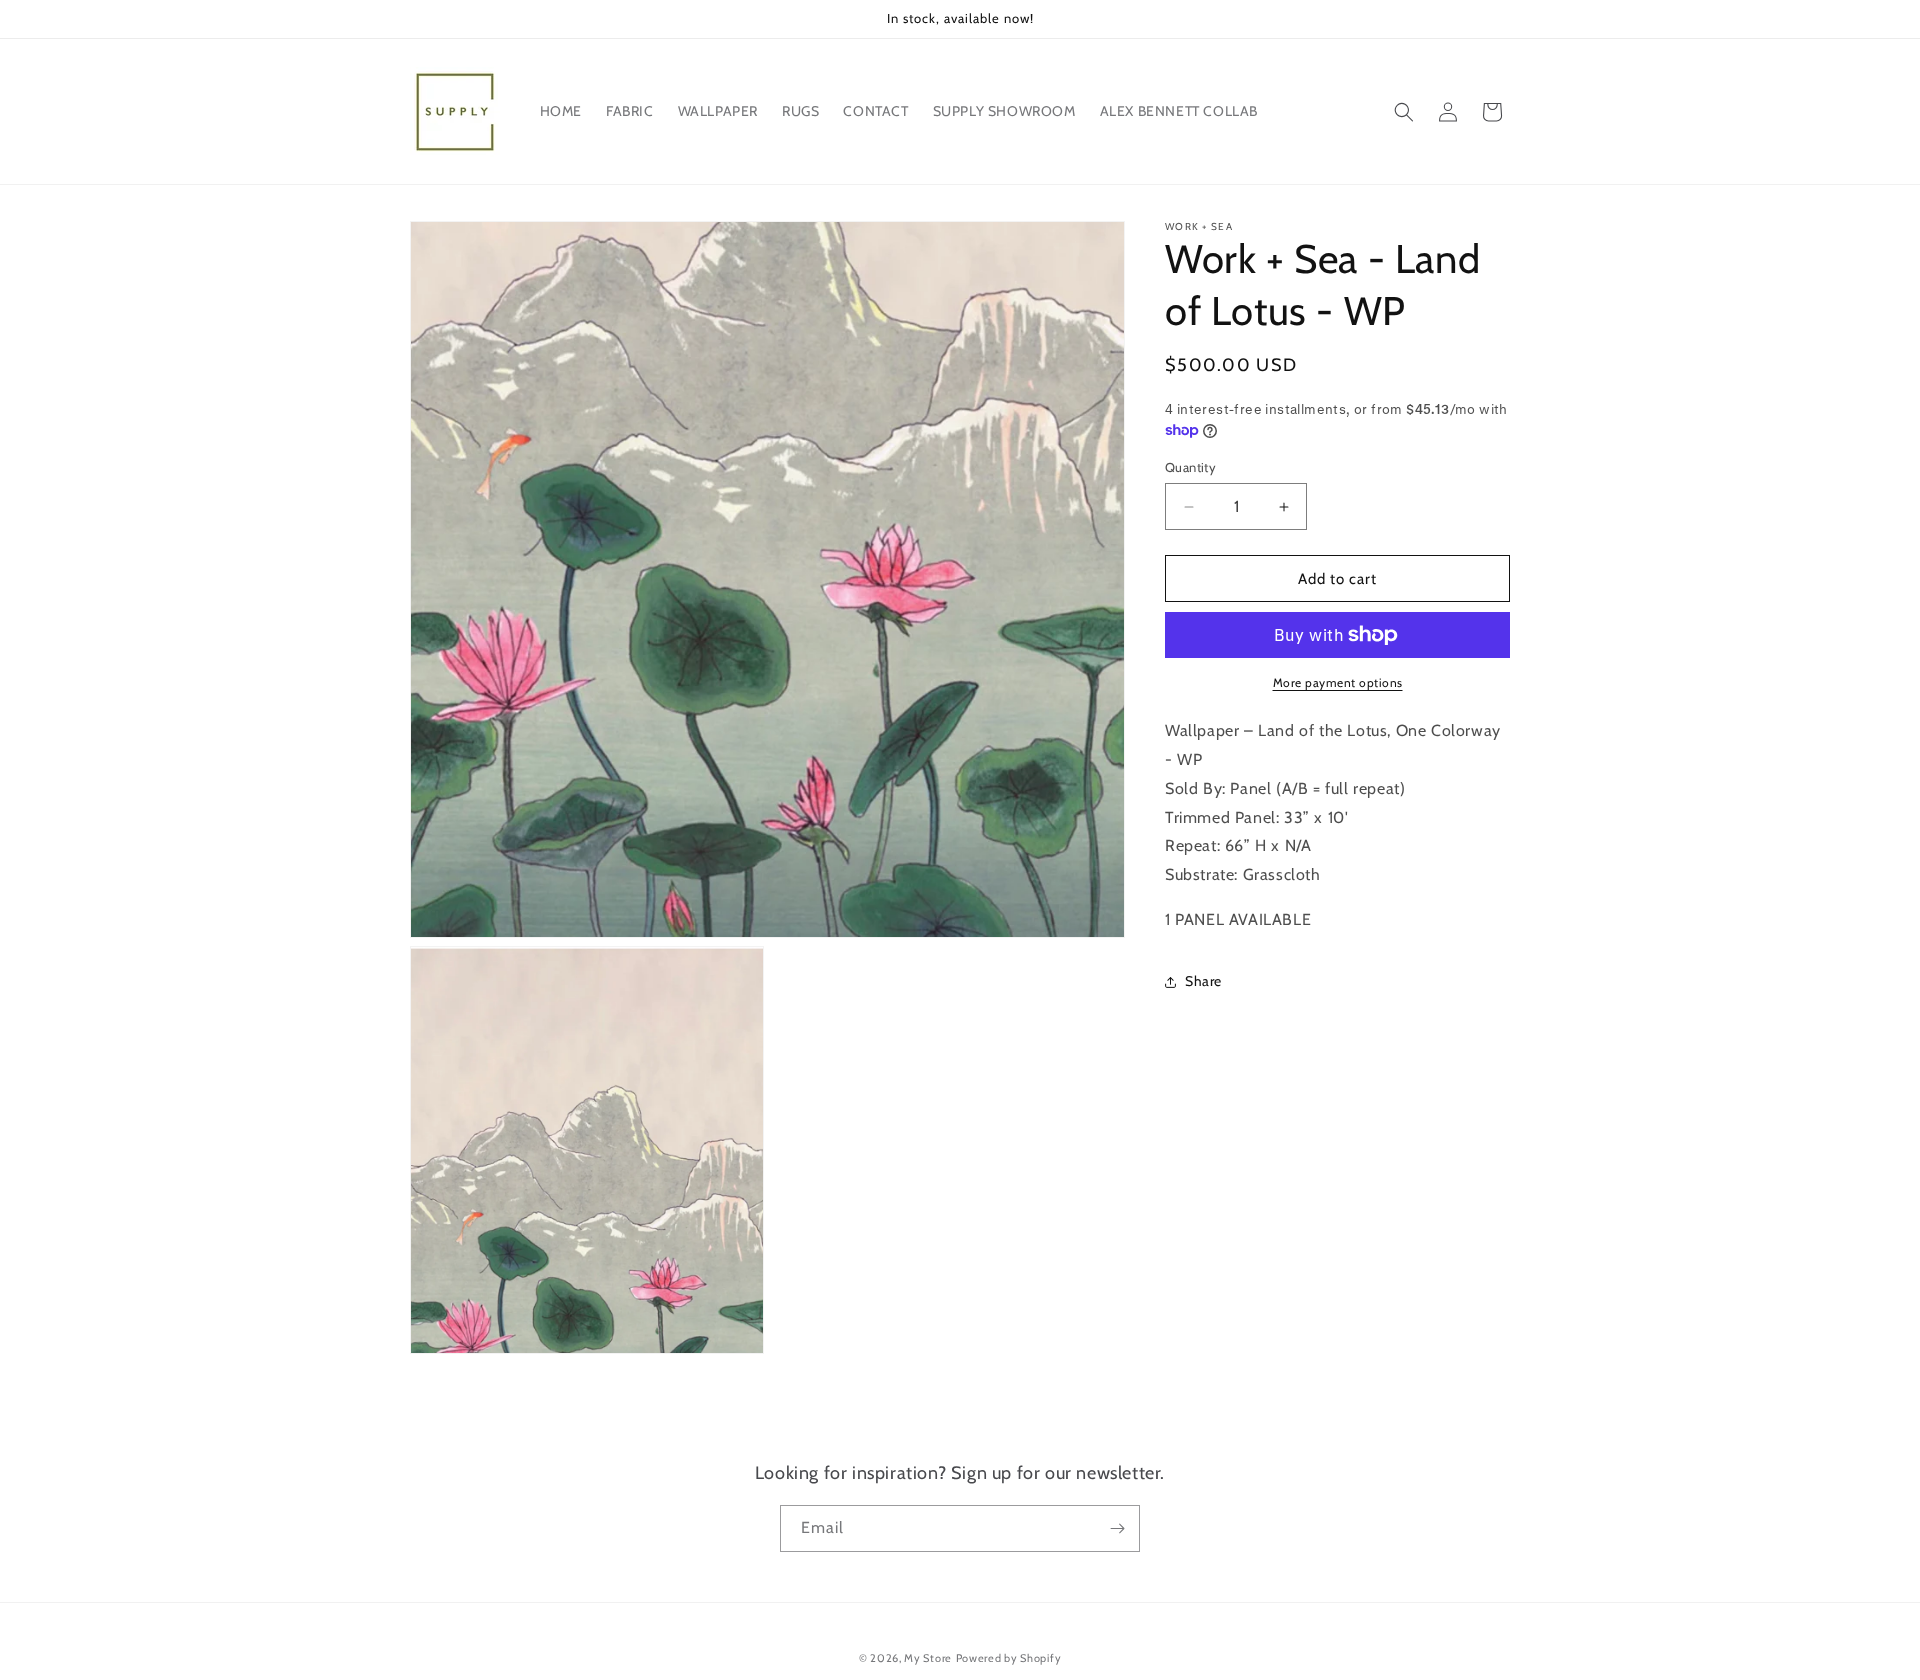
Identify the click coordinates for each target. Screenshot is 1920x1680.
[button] (1404, 112)
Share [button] (1203, 981)
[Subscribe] (1117, 1528)
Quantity (1190, 467)
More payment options (1338, 682)
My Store (928, 1658)
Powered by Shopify (1009, 1658)
